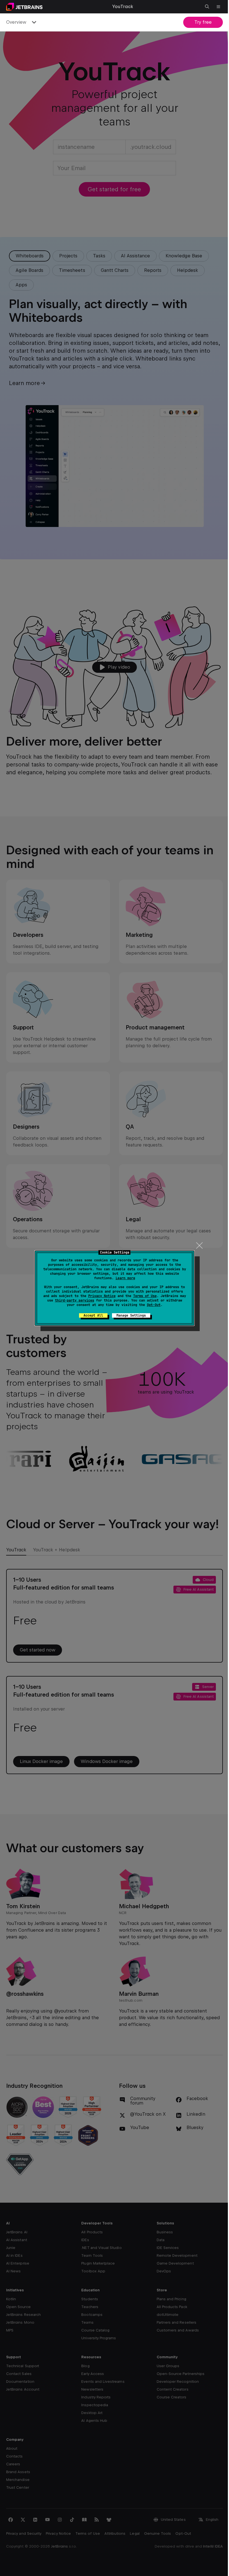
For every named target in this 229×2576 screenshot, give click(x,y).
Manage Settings (129, 1315)
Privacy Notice (100, 1296)
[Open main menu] (214, 7)
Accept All (91, 1315)
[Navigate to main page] (24, 7)
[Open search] (203, 7)
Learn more (123, 1278)
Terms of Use (143, 1296)
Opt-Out (152, 1305)
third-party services (72, 1300)
